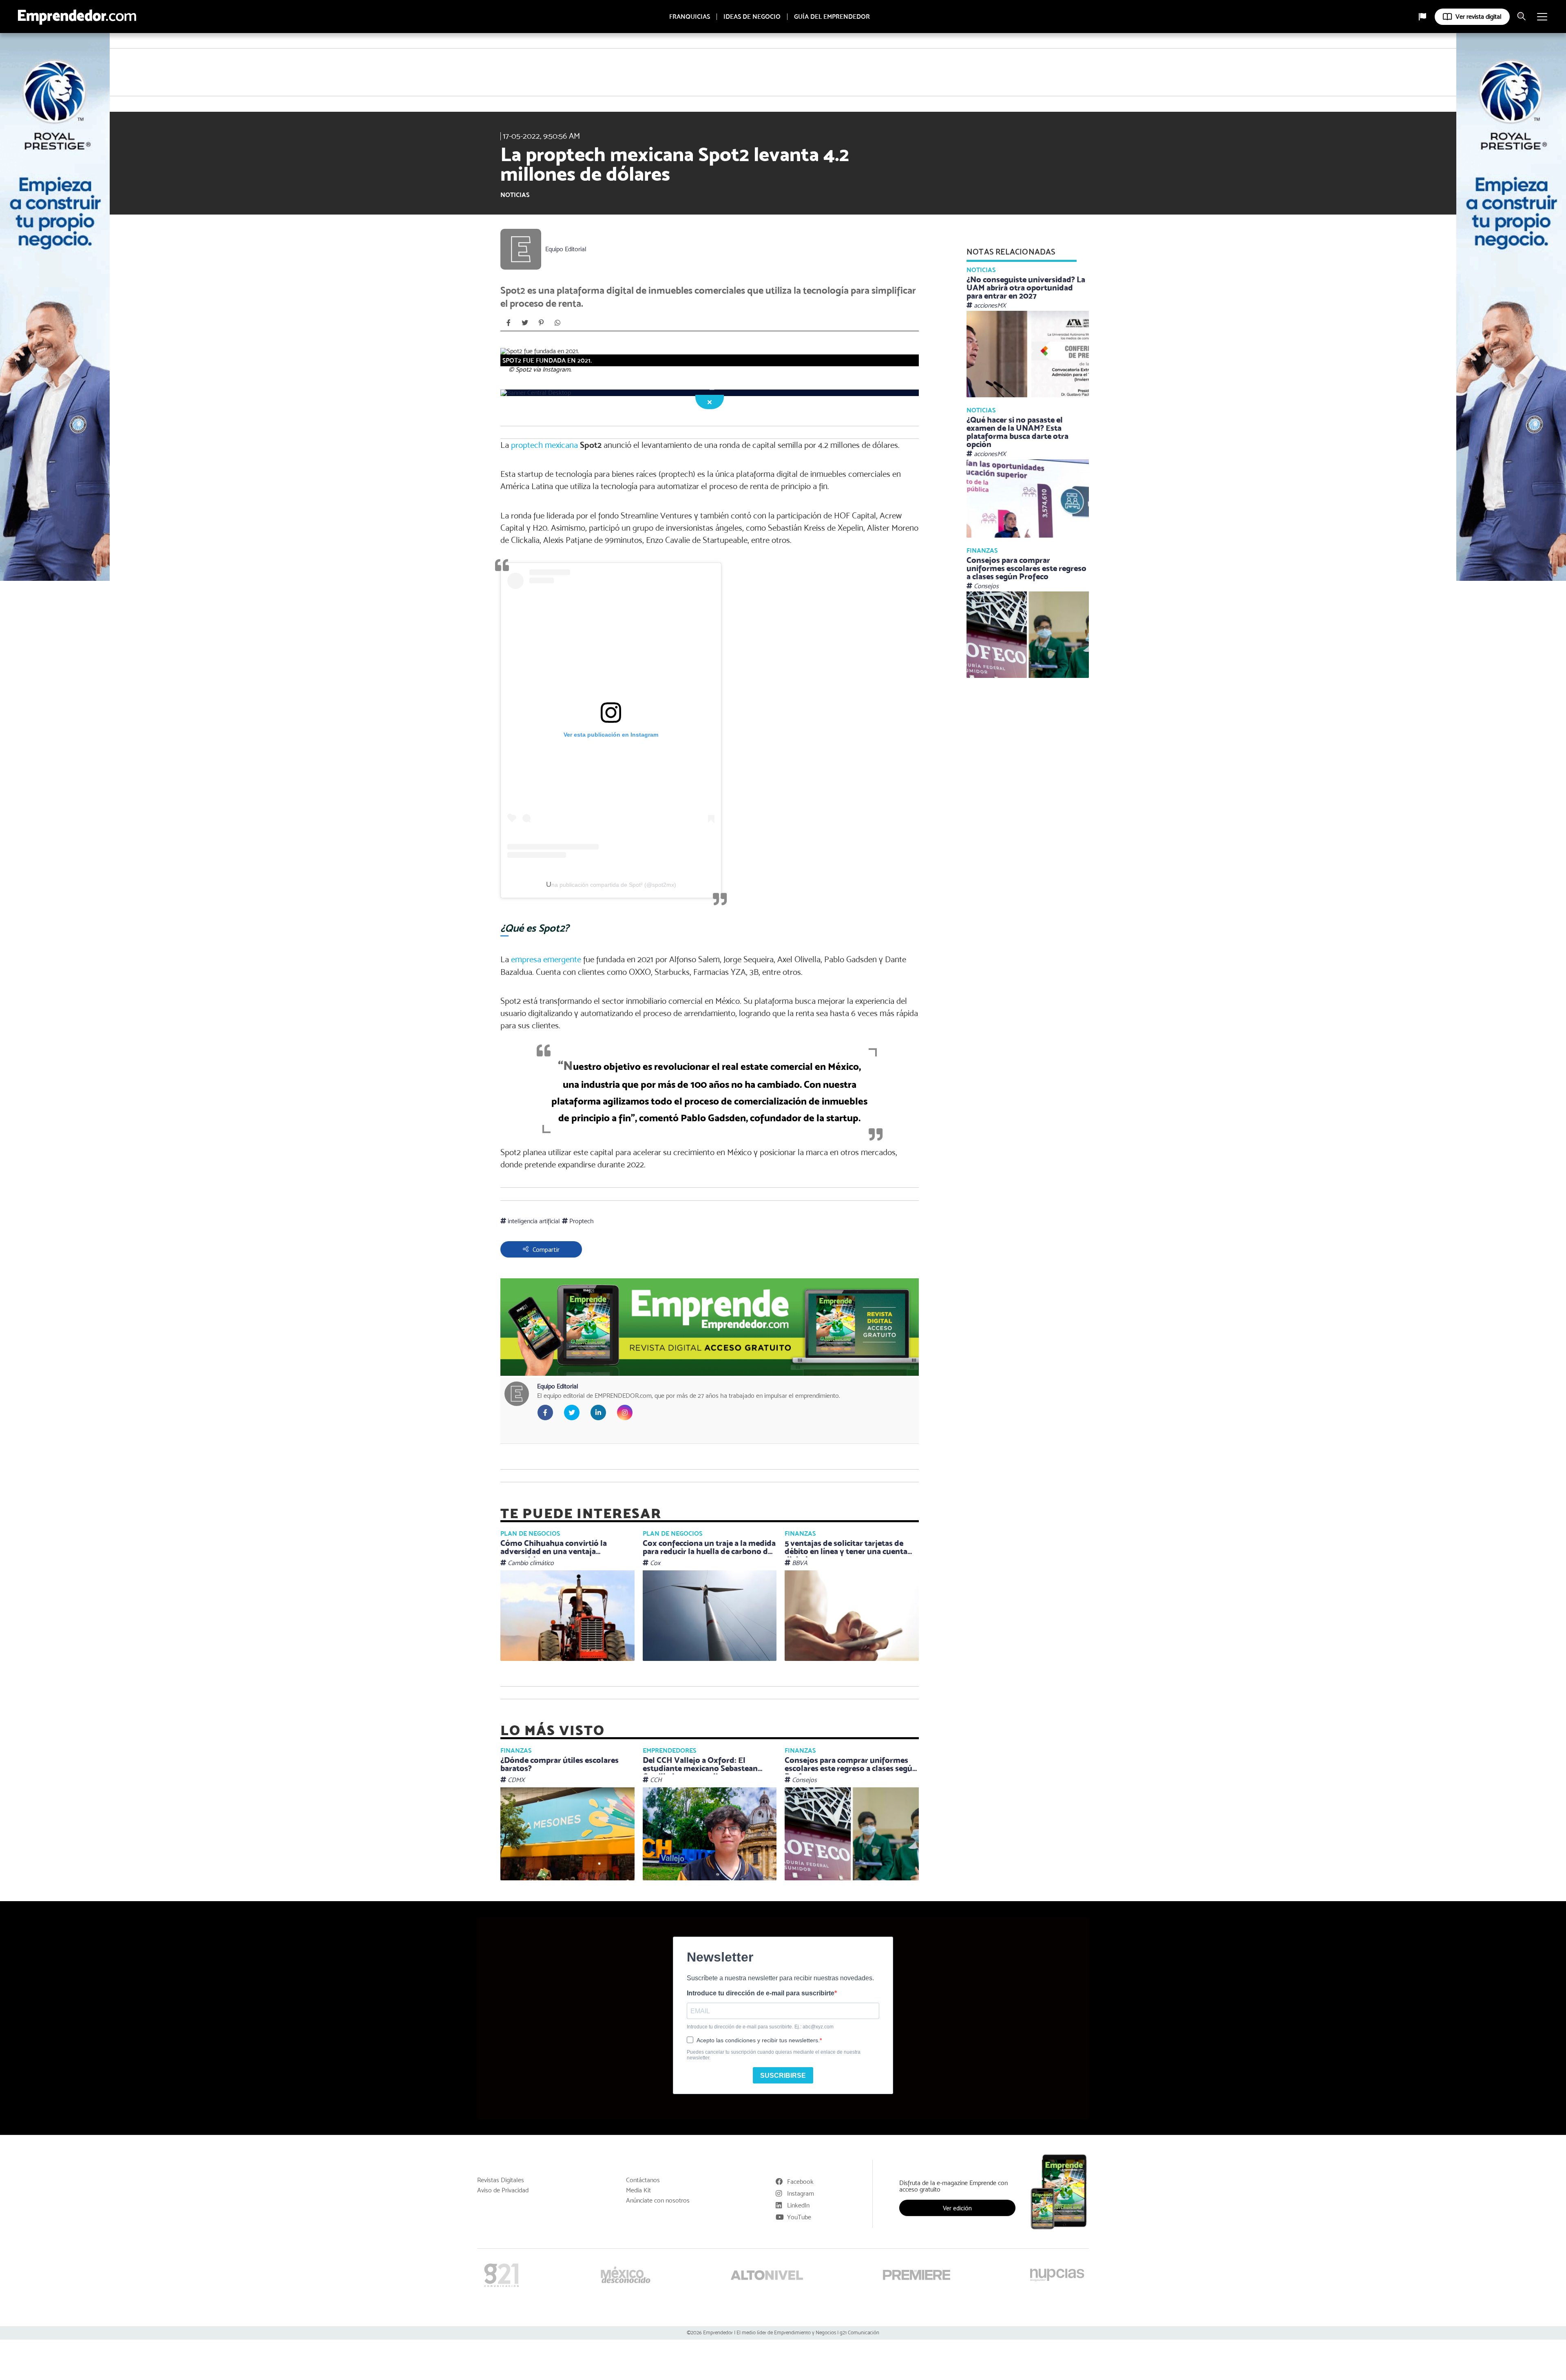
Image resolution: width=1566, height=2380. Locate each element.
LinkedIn (798, 2205)
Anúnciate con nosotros (658, 2201)
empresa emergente (546, 959)
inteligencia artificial (533, 1221)
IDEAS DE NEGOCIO (752, 17)
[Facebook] (509, 323)
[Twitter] (525, 323)
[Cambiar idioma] (1422, 17)
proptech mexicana (544, 445)
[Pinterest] (541, 323)
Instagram (801, 2193)
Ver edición (957, 2208)
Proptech (581, 1221)
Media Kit (638, 2190)
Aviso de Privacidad (503, 2190)
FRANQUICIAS (690, 17)
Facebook (800, 2182)
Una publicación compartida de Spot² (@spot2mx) (611, 885)
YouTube (799, 2217)
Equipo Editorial (566, 249)
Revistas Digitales (501, 2180)
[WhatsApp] (557, 323)
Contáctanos (643, 2180)
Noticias (515, 195)
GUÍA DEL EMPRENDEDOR (832, 17)
